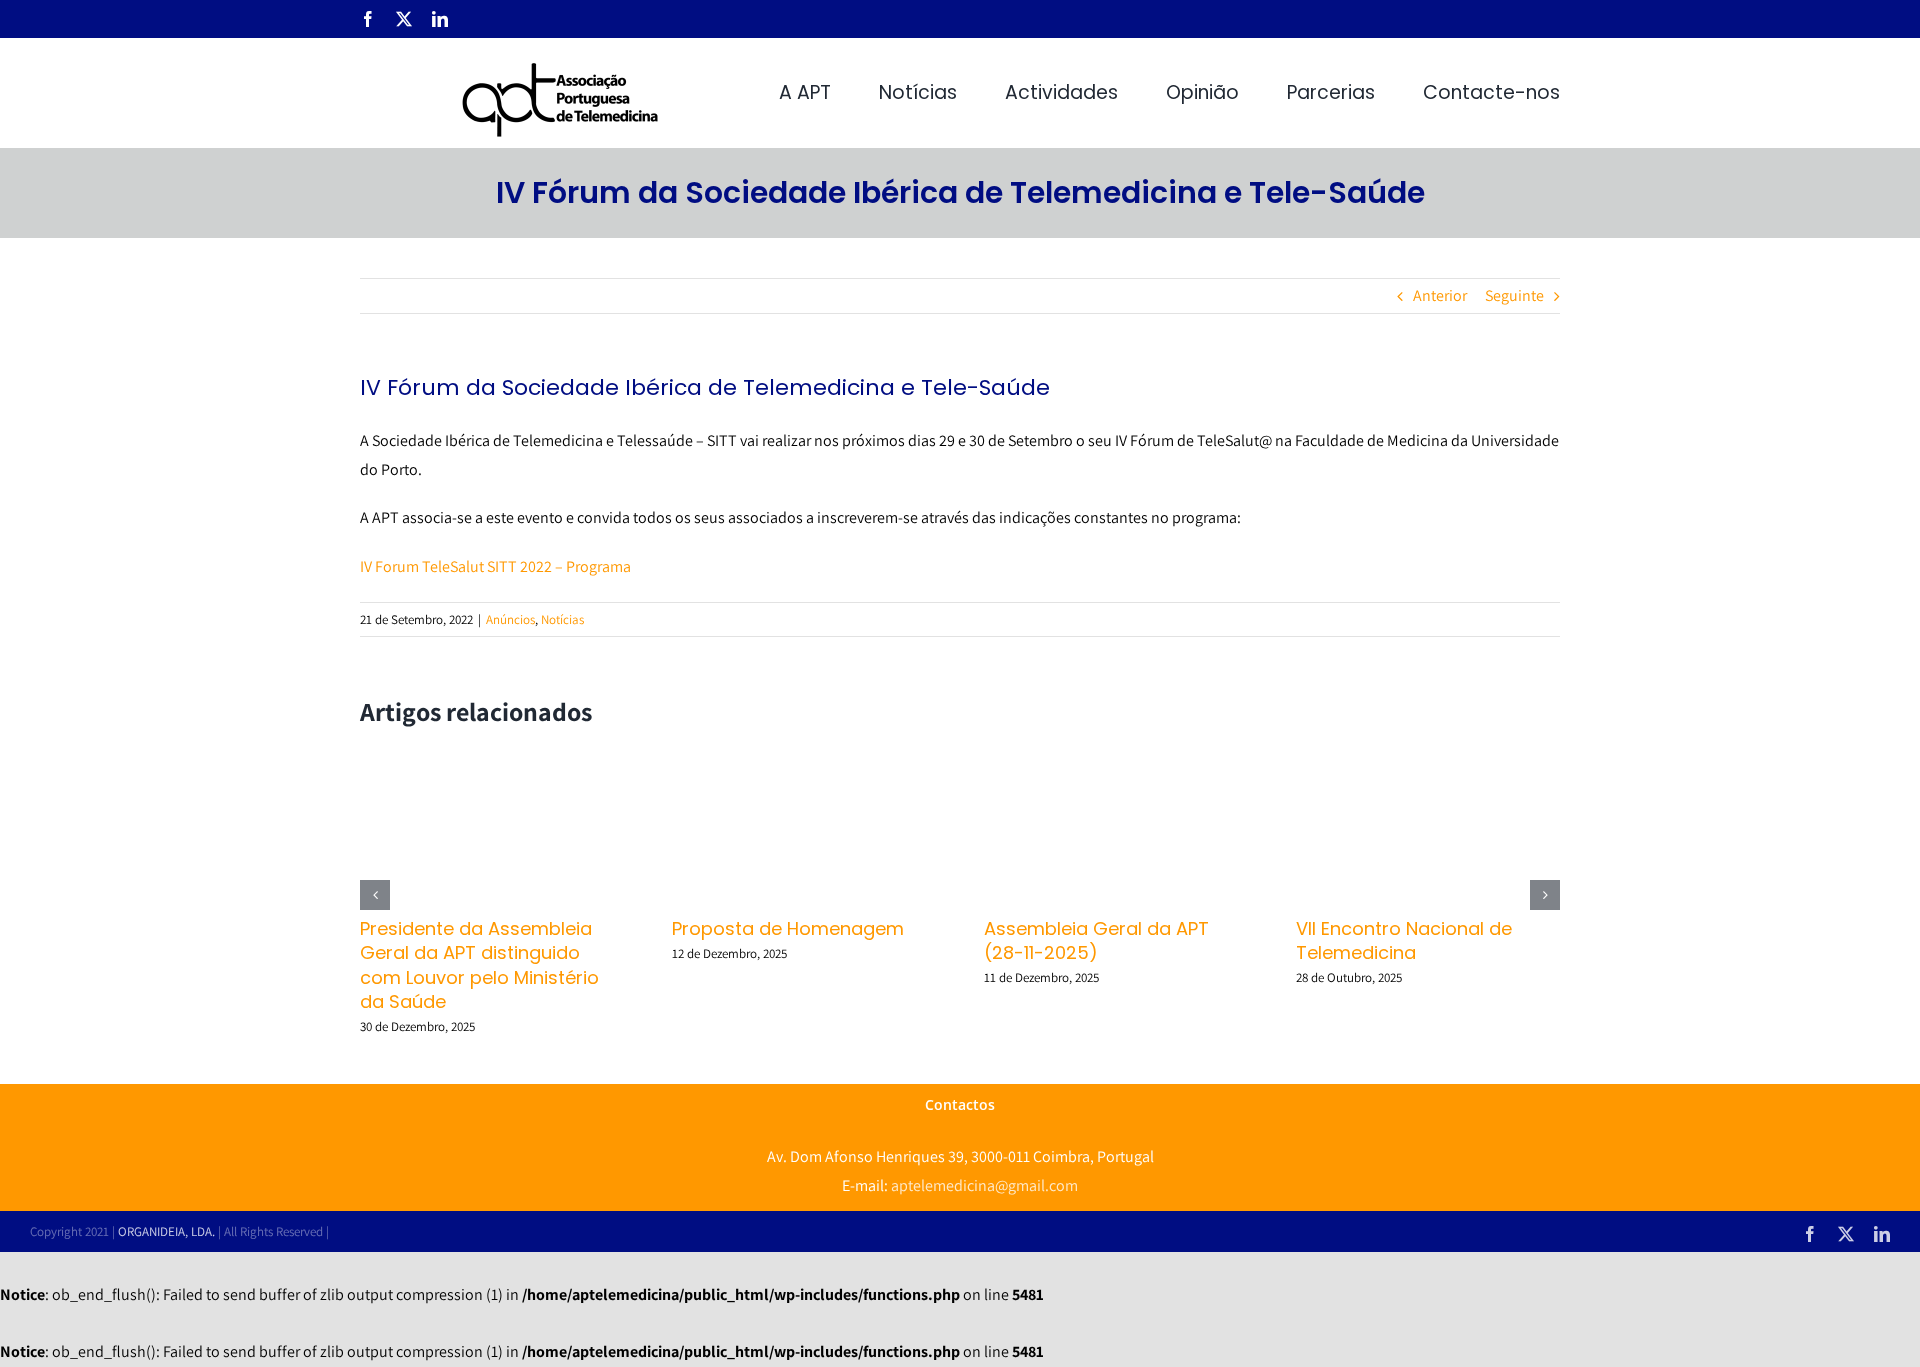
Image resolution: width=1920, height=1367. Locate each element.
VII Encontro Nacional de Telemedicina (1404, 940)
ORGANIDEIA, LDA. (166, 1231)
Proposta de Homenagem (788, 928)
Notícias (562, 619)
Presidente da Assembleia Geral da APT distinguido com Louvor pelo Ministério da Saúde (479, 965)
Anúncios (510, 619)
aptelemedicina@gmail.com (984, 1185)
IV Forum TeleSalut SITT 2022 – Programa (495, 566)
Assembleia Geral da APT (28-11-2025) (1096, 940)
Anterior (1440, 295)
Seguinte (1514, 295)
